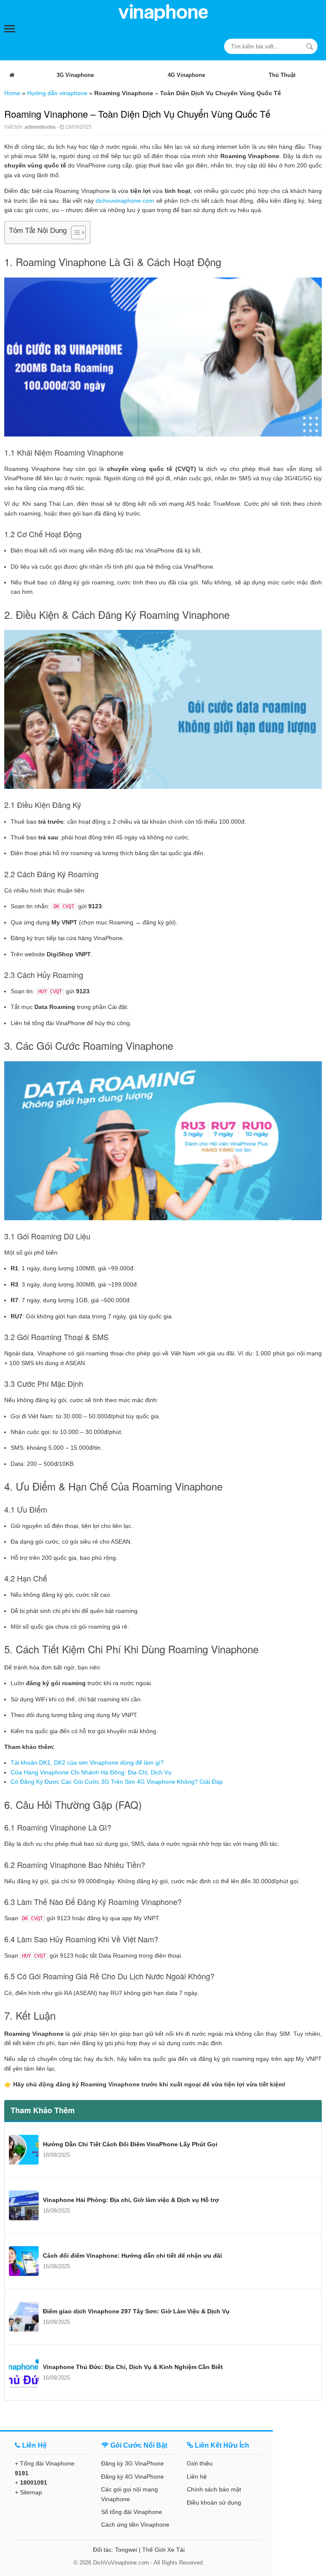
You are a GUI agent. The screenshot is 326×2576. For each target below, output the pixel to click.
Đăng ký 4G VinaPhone (132, 2477)
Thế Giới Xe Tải (163, 2550)
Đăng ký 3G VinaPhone (132, 2463)
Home (12, 93)
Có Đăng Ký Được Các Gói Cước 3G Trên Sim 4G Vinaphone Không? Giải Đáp (117, 1782)
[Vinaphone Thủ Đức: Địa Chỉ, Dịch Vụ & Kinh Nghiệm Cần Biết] (24, 2372)
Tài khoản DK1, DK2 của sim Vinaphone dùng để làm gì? (87, 1763)
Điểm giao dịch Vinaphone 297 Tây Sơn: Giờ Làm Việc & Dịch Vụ (136, 2311)
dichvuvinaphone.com (125, 201)
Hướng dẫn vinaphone (57, 93)
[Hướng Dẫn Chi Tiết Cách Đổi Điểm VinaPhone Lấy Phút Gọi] (24, 2150)
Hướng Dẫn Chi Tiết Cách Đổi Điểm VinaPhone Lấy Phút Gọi (130, 2144)
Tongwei (126, 2550)
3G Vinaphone (75, 75)
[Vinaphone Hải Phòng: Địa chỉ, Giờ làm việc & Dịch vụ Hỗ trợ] (24, 2205)
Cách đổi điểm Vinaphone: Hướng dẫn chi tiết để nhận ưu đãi (132, 2256)
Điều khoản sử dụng (214, 2502)
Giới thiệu (200, 2463)
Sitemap (31, 2492)
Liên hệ (197, 2477)
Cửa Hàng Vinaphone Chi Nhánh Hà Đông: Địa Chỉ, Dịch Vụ (92, 1772)
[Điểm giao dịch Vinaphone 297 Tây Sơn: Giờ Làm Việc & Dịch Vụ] (24, 2317)
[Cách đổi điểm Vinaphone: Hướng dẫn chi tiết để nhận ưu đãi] (24, 2261)
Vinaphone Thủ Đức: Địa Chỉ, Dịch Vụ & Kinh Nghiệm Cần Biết (133, 2367)
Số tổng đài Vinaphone (132, 2512)
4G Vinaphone (186, 75)
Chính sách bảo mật (214, 2489)
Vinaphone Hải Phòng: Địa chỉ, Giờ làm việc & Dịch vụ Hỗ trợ (131, 2200)
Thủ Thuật (282, 75)
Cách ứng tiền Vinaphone (135, 2525)
